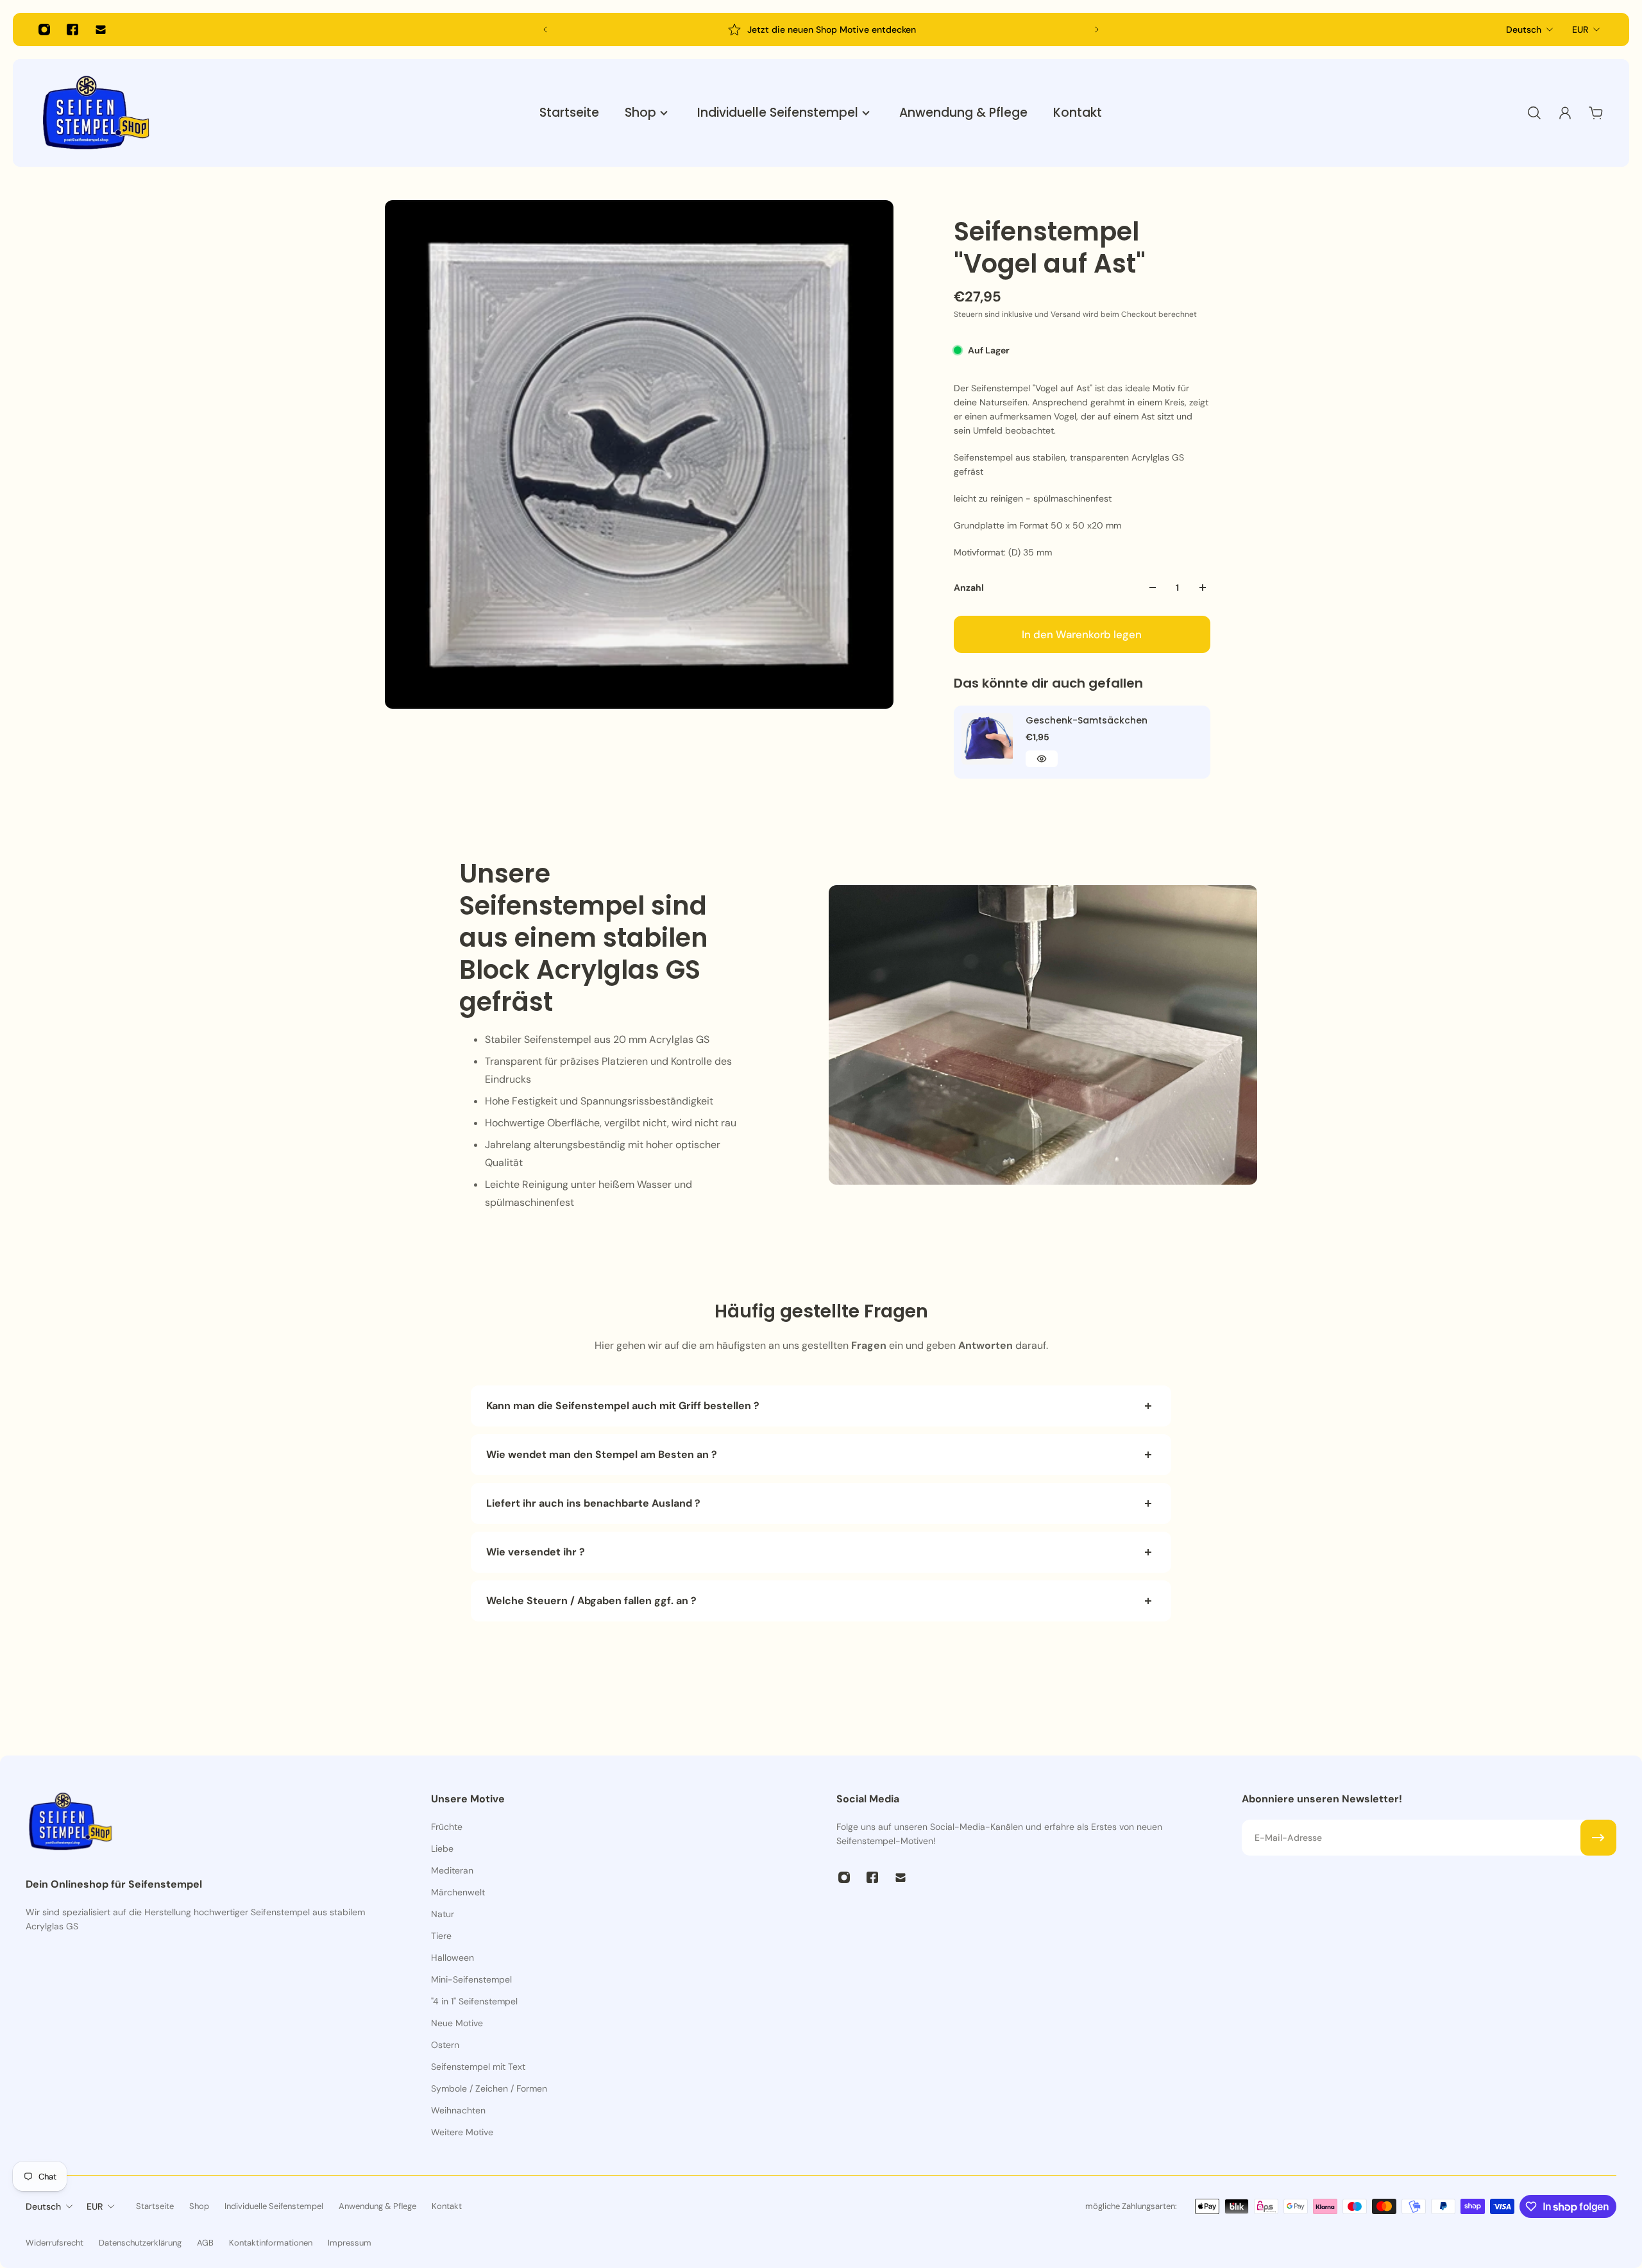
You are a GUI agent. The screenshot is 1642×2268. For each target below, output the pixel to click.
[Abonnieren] (1598, 1838)
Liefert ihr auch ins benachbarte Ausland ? (593, 1503)
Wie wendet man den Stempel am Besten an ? (603, 1454)
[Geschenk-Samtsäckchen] (987, 739)
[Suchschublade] (1534, 113)
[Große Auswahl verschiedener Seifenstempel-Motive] (845, 30)
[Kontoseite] (1565, 113)
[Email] (101, 30)
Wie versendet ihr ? (536, 1552)
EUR (1580, 30)
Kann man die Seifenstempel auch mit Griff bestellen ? (623, 1406)
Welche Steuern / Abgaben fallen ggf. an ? (591, 1601)
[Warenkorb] (1596, 113)
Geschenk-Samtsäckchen (1087, 720)
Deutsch (1524, 30)
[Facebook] (72, 30)
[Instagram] (44, 30)
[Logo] (96, 113)
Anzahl (969, 588)
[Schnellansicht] (1042, 759)
